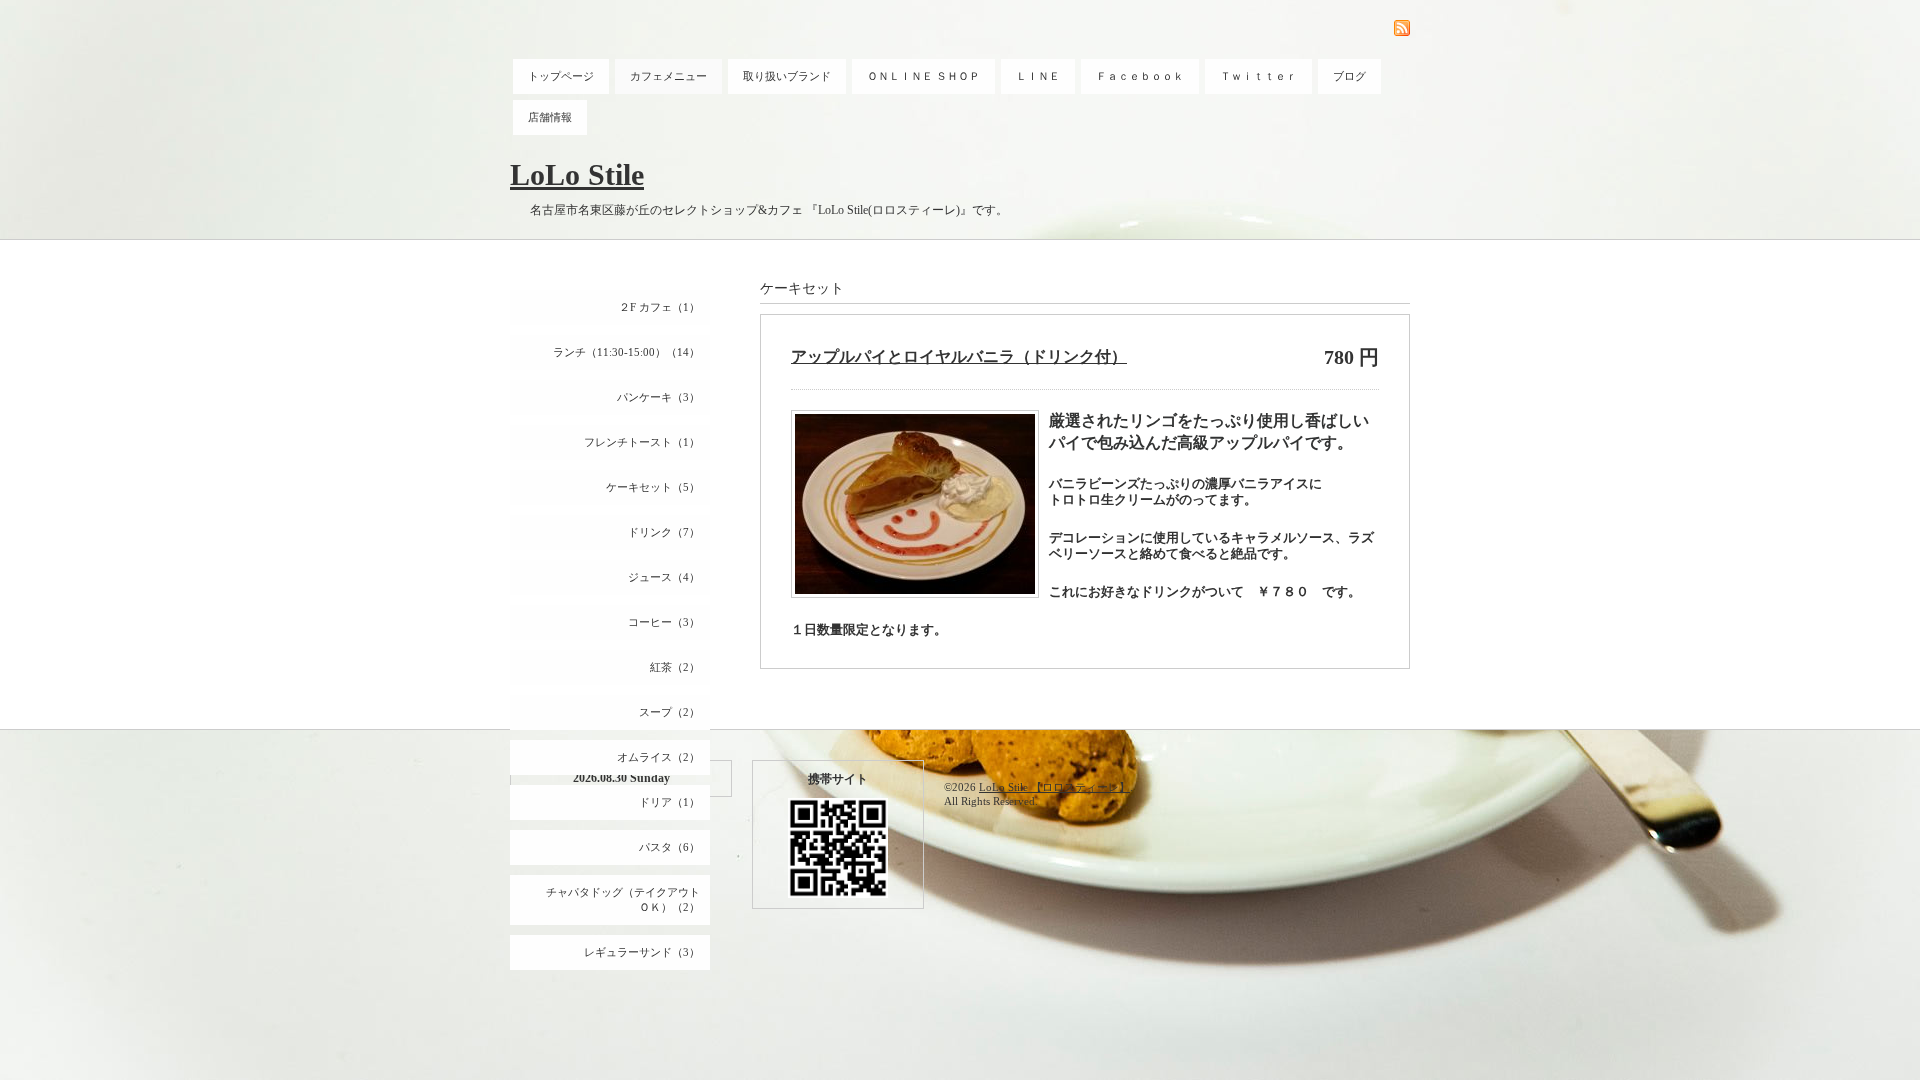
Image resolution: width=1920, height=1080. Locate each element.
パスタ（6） (669, 847)
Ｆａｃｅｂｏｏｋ (1140, 76)
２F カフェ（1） (659, 307)
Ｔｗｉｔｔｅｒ (1258, 76)
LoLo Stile (577, 174)
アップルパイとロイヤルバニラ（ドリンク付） (959, 356)
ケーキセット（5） (653, 487)
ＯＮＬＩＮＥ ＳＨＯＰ (923, 76)
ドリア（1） (669, 802)
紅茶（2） (675, 667)
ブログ (1349, 76)
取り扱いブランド (787, 76)
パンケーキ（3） (658, 397)
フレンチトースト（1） (642, 442)
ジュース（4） (664, 577)
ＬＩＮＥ (1038, 76)
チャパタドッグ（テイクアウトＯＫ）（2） (623, 899)
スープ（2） (669, 712)
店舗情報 (550, 117)
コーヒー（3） (664, 622)
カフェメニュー (668, 76)
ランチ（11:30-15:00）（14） (626, 352)
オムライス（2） (658, 757)
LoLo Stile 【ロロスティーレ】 (1054, 787)
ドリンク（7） (664, 532)
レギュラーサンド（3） (642, 952)
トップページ (561, 76)
